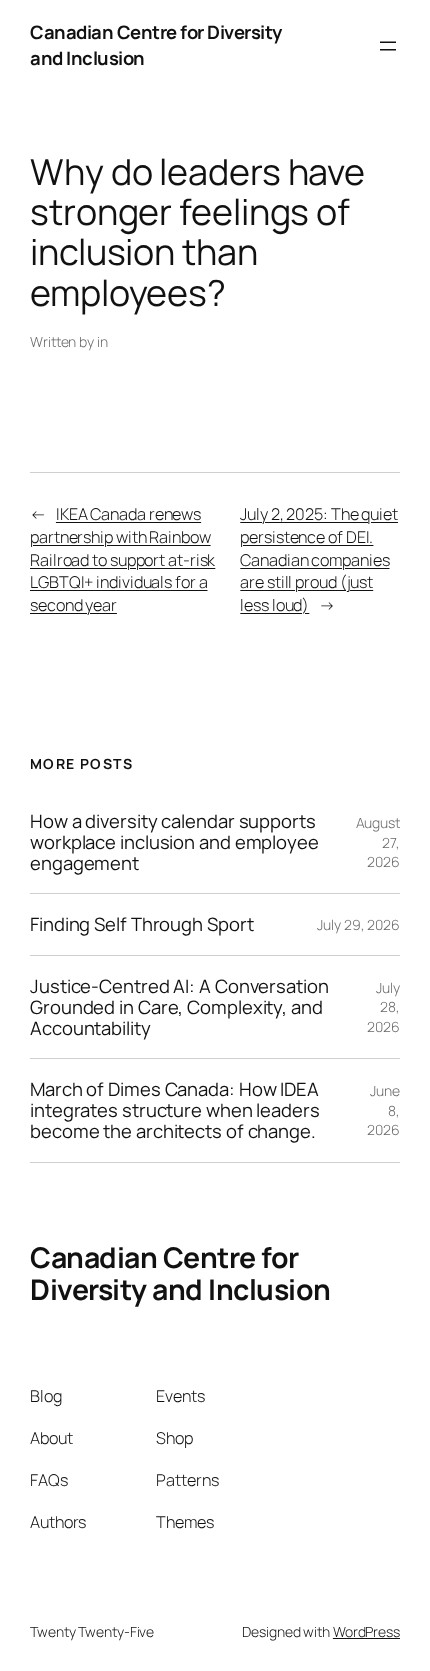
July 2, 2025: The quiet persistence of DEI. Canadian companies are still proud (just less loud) (319, 559)
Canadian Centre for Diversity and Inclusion (156, 45)
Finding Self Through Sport (141, 924)
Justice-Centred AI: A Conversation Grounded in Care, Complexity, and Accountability (179, 1007)
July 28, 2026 (383, 1007)
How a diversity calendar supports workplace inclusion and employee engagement (174, 842)
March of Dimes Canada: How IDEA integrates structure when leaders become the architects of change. (175, 1110)
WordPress (366, 1631)
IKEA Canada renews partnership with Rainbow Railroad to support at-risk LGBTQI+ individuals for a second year (122, 559)
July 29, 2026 (358, 924)
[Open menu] (388, 46)
